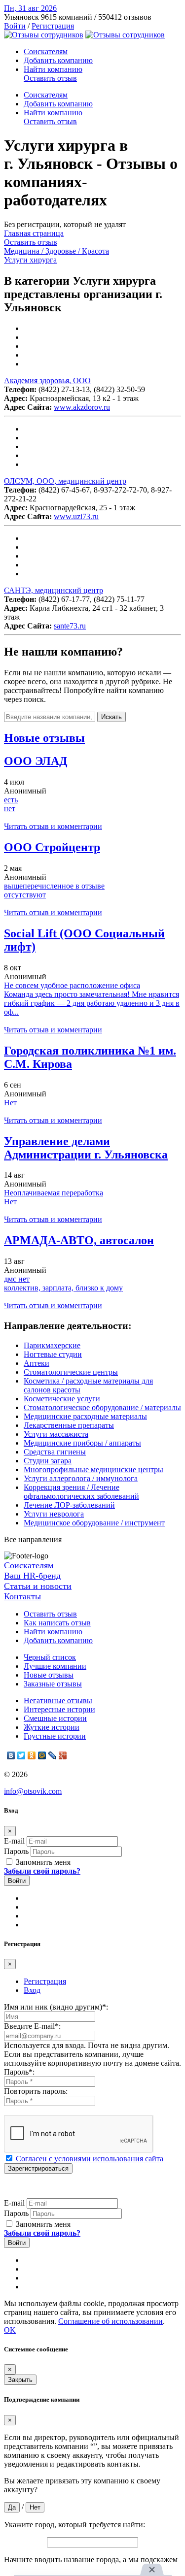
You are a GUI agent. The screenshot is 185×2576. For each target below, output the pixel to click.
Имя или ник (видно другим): (56, 2007)
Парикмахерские (52, 1345)
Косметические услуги (62, 1399)
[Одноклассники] (32, 1755)
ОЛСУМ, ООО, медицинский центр (65, 481)
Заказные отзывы (53, 1684)
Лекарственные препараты (69, 1425)
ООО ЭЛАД (36, 761)
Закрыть (20, 2380)
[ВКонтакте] (11, 1755)
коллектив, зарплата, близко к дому (63, 1288)
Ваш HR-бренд (32, 1576)
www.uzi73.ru (76, 516)
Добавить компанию (58, 60)
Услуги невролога (54, 1514)
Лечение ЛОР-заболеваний (69, 1505)
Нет (10, 1103)
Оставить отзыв (50, 78)
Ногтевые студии (53, 1354)
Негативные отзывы (58, 1701)
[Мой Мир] (42, 1755)
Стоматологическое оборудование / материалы (102, 1407)
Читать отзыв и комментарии (53, 826)
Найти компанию (53, 69)
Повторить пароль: (36, 2091)
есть (11, 800)
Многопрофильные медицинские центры (93, 1470)
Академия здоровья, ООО (47, 380)
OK (10, 2330)
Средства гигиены (55, 1452)
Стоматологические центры (71, 1372)
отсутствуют (25, 895)
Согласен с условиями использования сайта (90, 2159)
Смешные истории (55, 1718)
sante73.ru (70, 626)
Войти (15, 26)
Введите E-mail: (32, 2026)
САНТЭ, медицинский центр (54, 590)
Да (12, 2507)
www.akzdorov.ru (82, 407)
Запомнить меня (42, 1862)
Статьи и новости (38, 1586)
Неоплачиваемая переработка (54, 1193)
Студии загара (48, 1461)
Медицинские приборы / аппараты (82, 1443)
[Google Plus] (63, 1755)
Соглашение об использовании (111, 2321)
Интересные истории (59, 1709)
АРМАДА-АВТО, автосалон (79, 1240)
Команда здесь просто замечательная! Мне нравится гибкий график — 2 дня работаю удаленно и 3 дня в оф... (92, 1003)
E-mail (14, 1841)
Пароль (16, 1851)
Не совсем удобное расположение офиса (72, 985)
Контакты (22, 1596)
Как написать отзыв (57, 1623)
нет (10, 809)
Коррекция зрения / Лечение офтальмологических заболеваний (81, 1492)
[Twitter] (21, 1755)
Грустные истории (55, 1736)
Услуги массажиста (56, 1434)
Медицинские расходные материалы (85, 1416)
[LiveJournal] (53, 1755)
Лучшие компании (55, 1666)
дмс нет (17, 1279)
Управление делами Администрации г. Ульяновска (86, 1148)
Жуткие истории (52, 1727)
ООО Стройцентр (52, 847)
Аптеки (37, 1363)
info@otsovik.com (33, 1791)
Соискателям (46, 51)
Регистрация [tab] (45, 1981)
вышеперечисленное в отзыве (54, 886)
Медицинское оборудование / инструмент (94, 1523)
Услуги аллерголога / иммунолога (81, 1478)
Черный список (50, 1657)
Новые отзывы (49, 1675)
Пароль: (19, 2072)
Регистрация (53, 26)
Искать (111, 717)
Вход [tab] (32, 1990)
